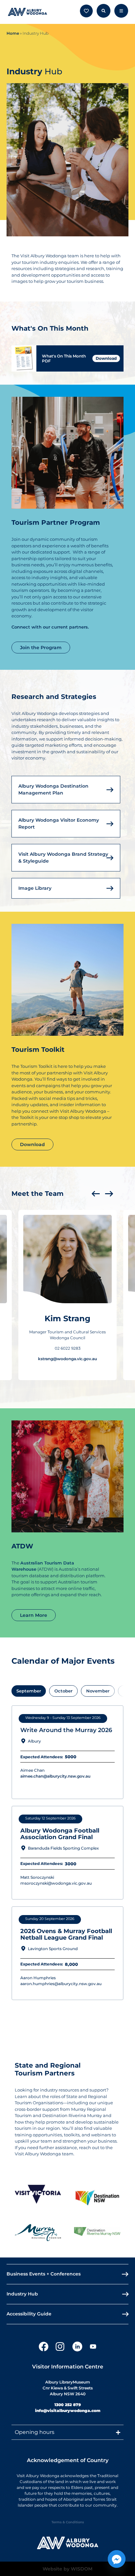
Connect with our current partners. (50, 627)
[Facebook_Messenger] (117, 2559)
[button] (96, 1194)
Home (13, 33)
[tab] (29, 1691)
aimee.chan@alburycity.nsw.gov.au (55, 1776)
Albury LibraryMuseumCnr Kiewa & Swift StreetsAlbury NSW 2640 (68, 2388)
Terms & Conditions (68, 2522)
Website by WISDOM (67, 2569)
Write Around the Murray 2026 (66, 1730)
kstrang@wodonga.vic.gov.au (67, 1359)
